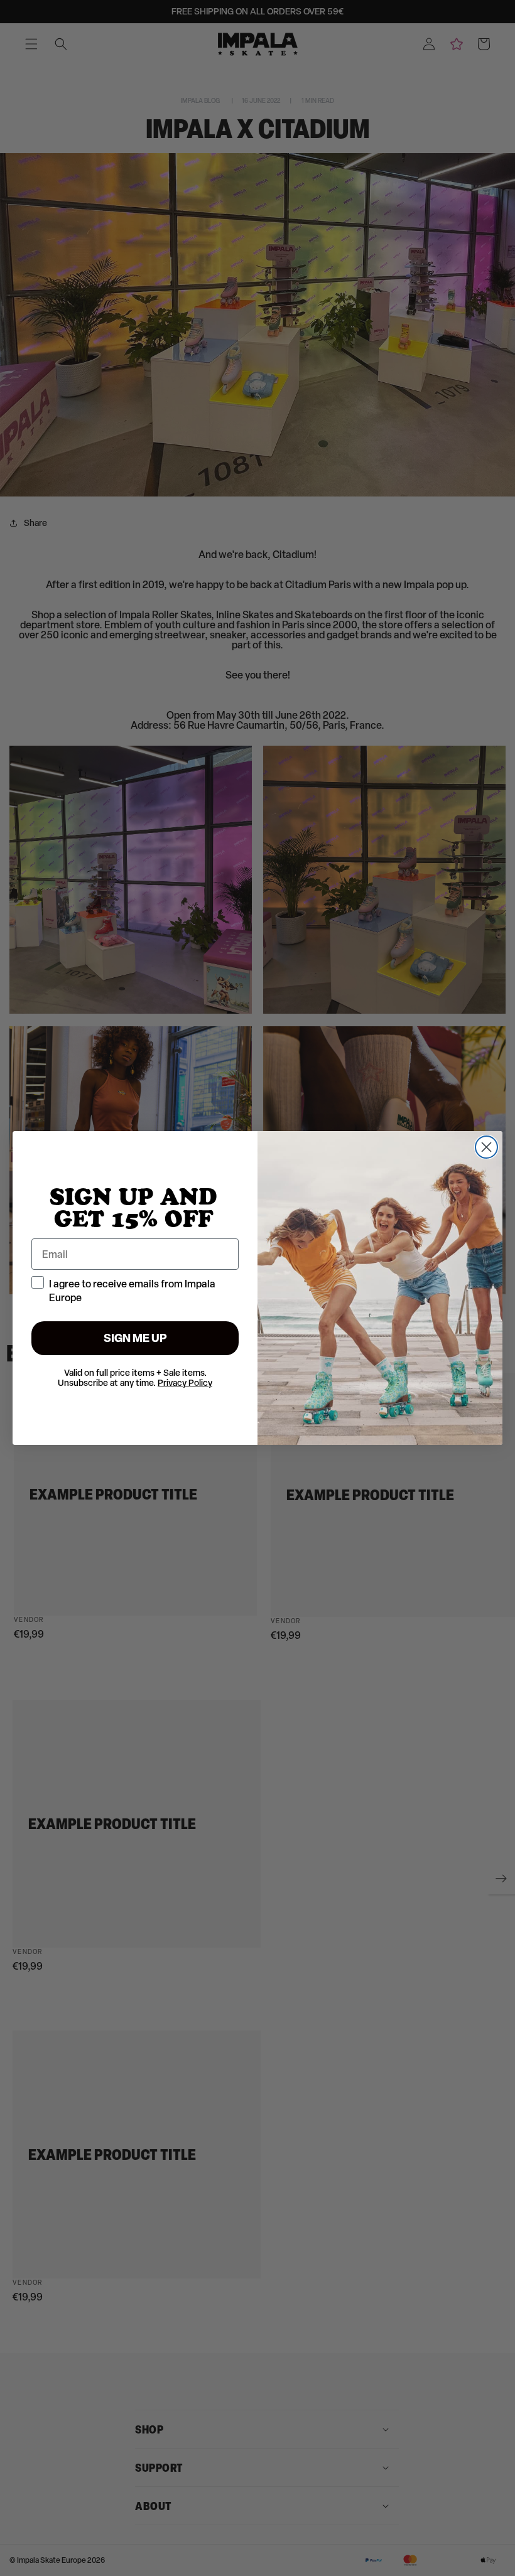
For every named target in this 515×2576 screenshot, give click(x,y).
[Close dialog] (486, 1147)
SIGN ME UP (135, 1338)
